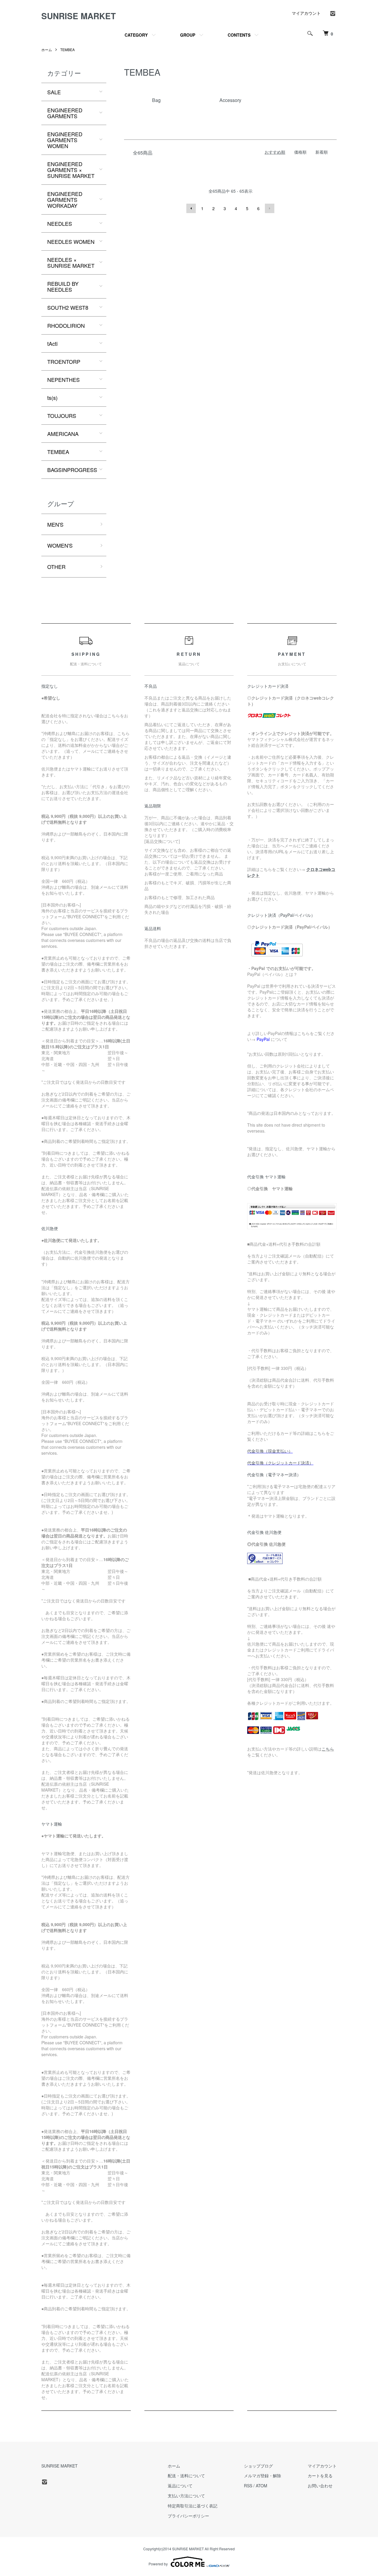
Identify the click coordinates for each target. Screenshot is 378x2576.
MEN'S (55, 524)
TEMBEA (67, 50)
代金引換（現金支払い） (270, 1451)
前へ (191, 208)
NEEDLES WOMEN (71, 241)
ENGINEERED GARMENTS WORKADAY (65, 199)
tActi (52, 343)
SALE (54, 92)
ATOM (261, 2486)
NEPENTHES (63, 379)
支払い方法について (186, 2496)
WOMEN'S (60, 545)
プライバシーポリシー (188, 2516)
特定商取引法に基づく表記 (193, 2506)
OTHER (56, 567)
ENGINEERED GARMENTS (65, 113)
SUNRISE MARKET (79, 16)
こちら (328, 1749)
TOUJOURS (62, 416)
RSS (248, 2486)
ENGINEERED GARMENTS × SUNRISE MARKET (71, 170)
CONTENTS (239, 35)
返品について (180, 2486)
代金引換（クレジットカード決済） (280, 1463)
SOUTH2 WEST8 (68, 307)
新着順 (322, 152)
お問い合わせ (320, 2486)
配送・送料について (186, 2476)
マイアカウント (306, 13)
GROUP (188, 35)
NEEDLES (60, 223)
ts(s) (52, 398)
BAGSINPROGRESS (72, 470)
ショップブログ (258, 2466)
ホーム (47, 50)
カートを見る (320, 2476)
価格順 (300, 152)
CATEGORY (136, 35)
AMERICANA (63, 434)
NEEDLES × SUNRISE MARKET (71, 262)
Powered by (158, 2564)
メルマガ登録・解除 (263, 2476)
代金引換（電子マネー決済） (274, 1474)
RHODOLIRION (66, 325)
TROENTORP (64, 361)
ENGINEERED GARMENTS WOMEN (65, 140)
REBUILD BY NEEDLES (63, 286)
